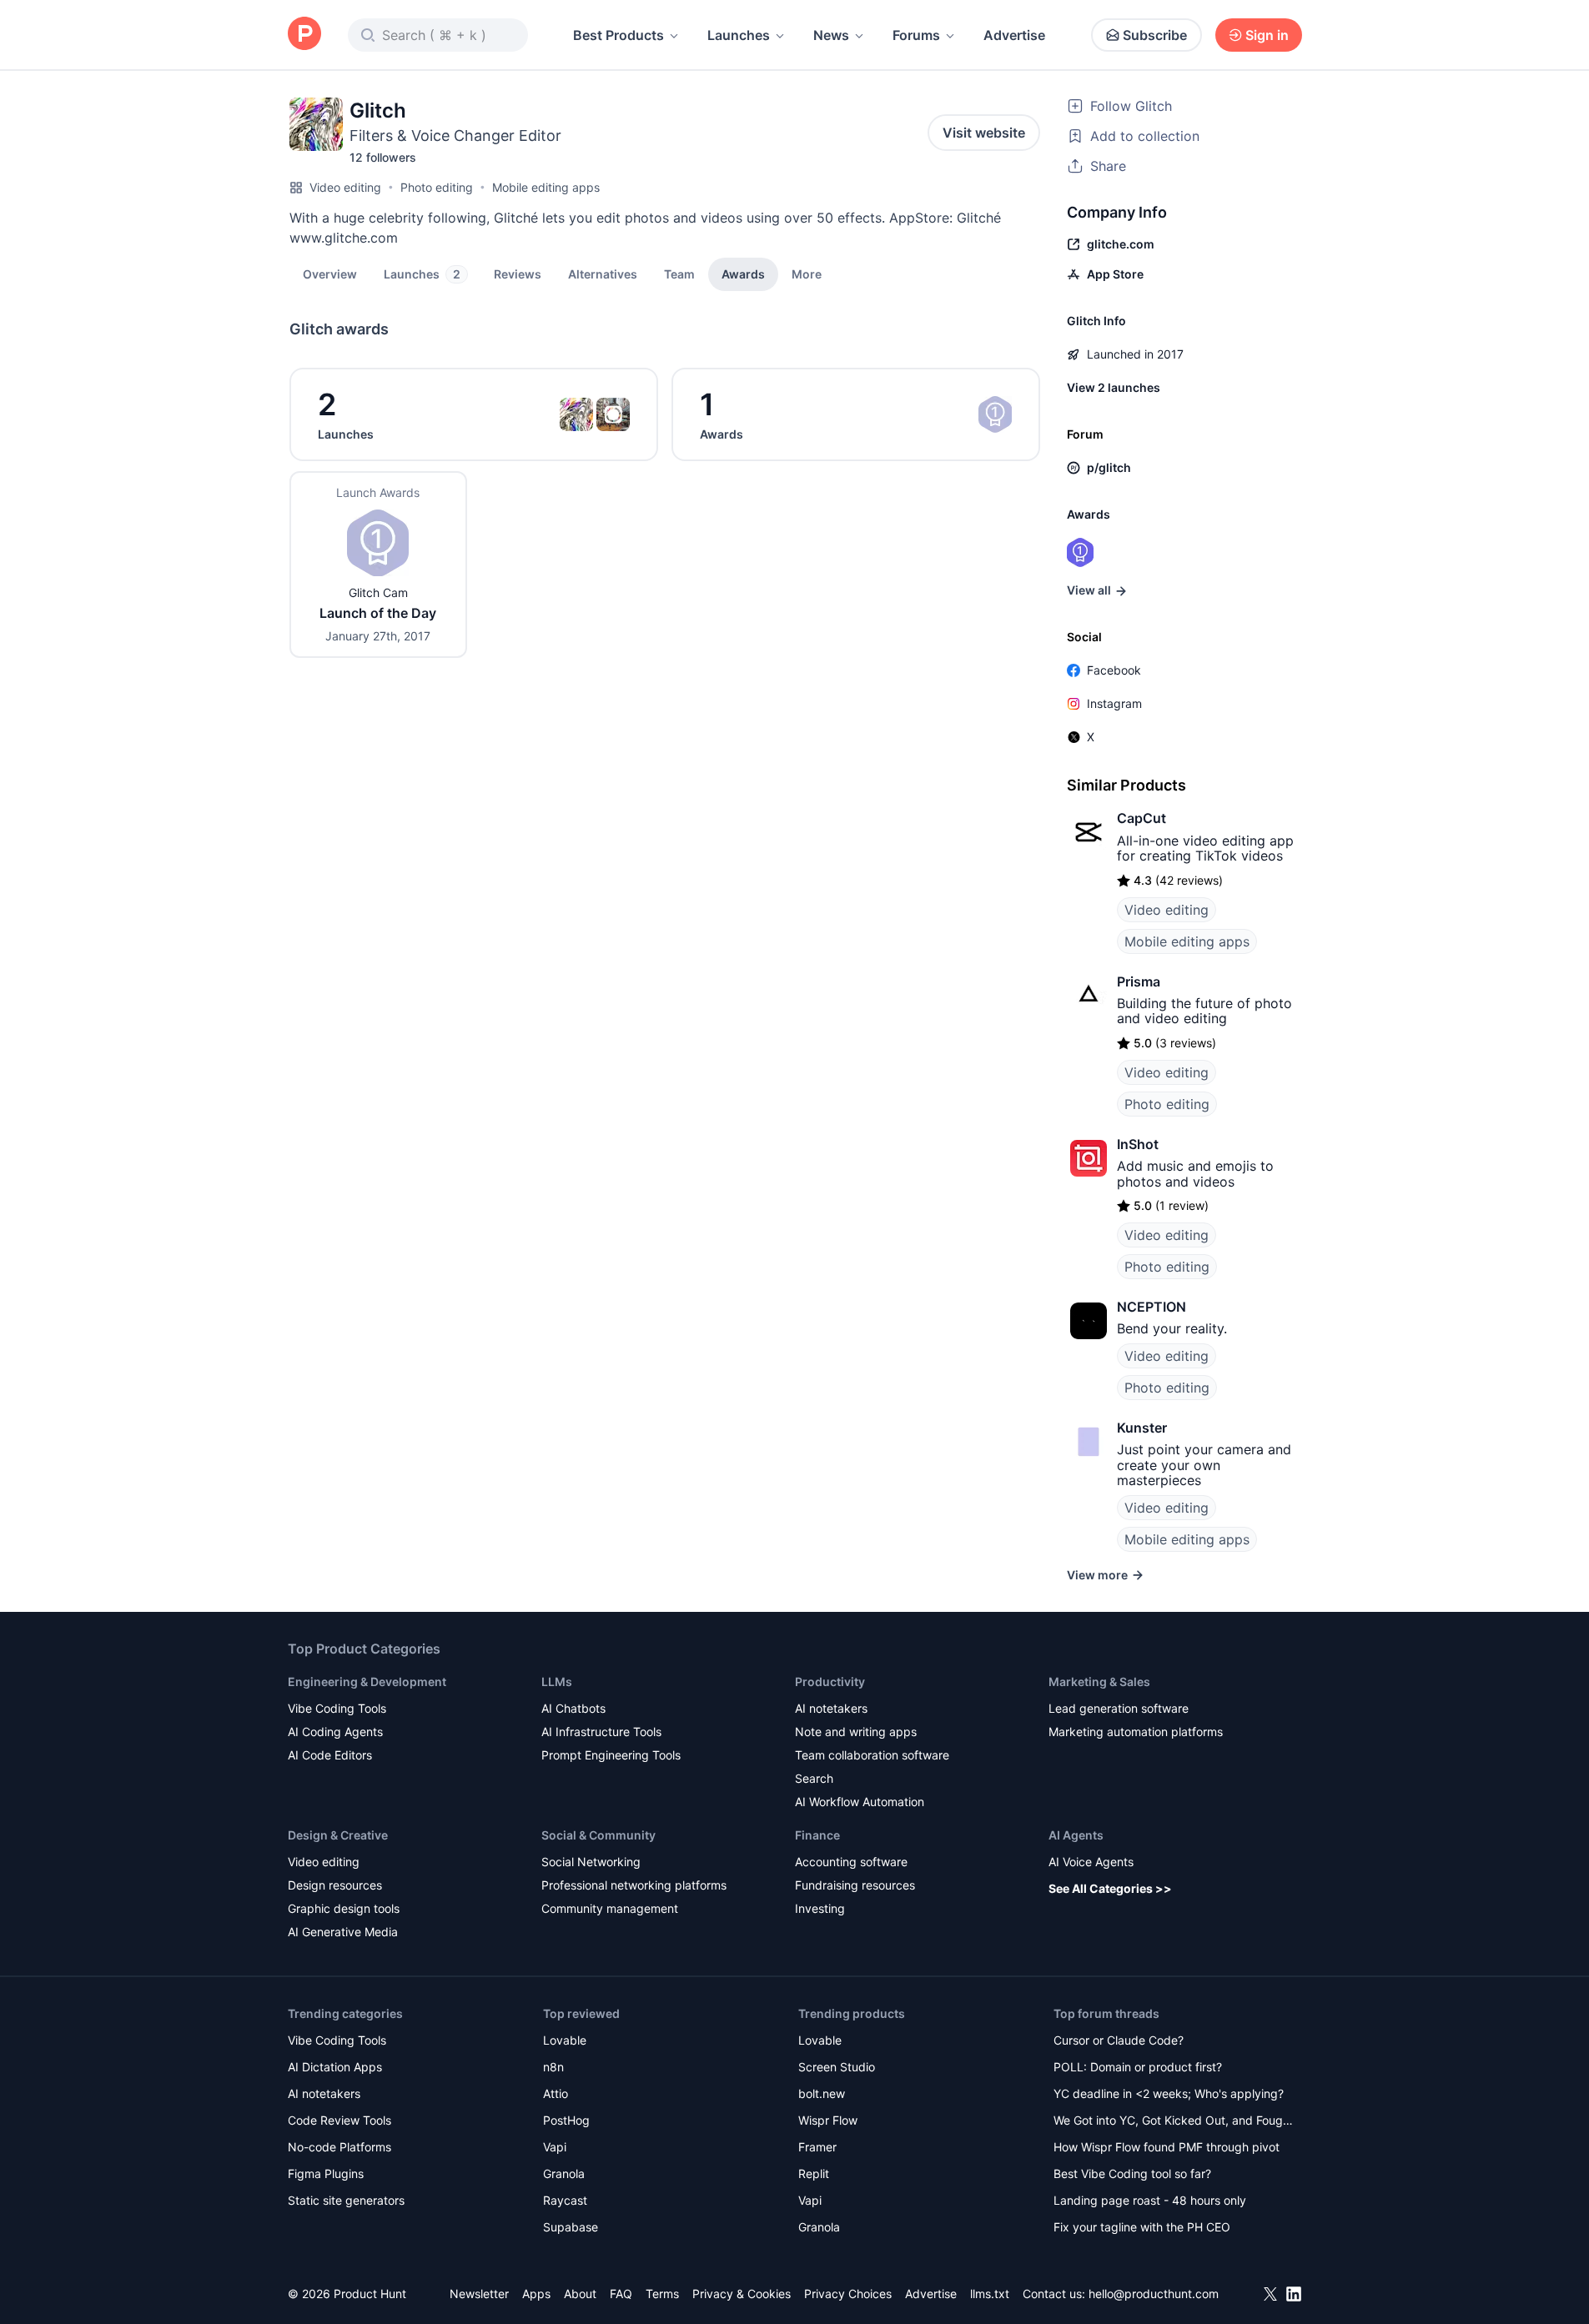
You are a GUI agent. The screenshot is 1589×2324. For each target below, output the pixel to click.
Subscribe (1155, 35)
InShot (1138, 1144)
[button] (807, 274)
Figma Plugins (326, 2173)
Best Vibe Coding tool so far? (1132, 2173)
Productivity (830, 1682)
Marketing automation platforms (1136, 1732)
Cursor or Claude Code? (1119, 2040)
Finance (817, 1835)
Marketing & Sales (1099, 1682)
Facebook (1114, 670)
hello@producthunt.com (1154, 2294)
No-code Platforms (339, 2147)
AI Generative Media (343, 1932)
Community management (610, 1908)
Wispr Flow (828, 2120)
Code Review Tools (339, 2120)
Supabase (571, 2227)
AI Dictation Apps (335, 2067)
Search (814, 1778)
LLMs (557, 1682)
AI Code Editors (330, 1755)
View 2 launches (1114, 387)
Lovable (565, 2040)
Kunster (1142, 1428)
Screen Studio (837, 2067)
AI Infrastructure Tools (601, 1732)
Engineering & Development (367, 1682)
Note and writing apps (856, 1732)
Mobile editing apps (546, 187)
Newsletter (479, 2294)
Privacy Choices (848, 2294)
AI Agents (1076, 1835)
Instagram (1114, 703)
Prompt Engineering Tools (611, 1755)
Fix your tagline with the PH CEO (1142, 2227)
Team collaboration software (872, 1755)
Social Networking (591, 1862)
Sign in (1267, 35)
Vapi (555, 2147)
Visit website (984, 133)
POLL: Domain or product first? (1138, 2067)
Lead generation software (1119, 1708)
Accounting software (851, 1862)
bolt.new (822, 2093)
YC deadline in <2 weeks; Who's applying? (1169, 2093)
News (831, 35)
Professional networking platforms (634, 1885)
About (580, 2294)
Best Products (619, 35)
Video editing (345, 187)
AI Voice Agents (1091, 1862)
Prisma (1139, 981)
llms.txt (990, 2294)
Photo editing (437, 187)
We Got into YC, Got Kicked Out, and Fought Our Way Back (1174, 2122)
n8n (553, 2067)
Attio (556, 2093)
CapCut (1141, 818)
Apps (536, 2294)
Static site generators (346, 2200)
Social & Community (598, 1835)
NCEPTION (1152, 1307)
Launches (739, 35)
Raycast (565, 2200)
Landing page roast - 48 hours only (1150, 2200)
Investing (820, 1908)
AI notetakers (831, 1708)
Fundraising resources (855, 1885)
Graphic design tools (344, 1908)
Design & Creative (338, 1835)
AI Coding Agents (335, 1732)
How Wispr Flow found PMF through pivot (1167, 2147)
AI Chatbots (573, 1708)
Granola (564, 2173)
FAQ (621, 2294)
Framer (817, 2147)
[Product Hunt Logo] (304, 35)
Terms (662, 2294)
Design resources (335, 1885)
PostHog (566, 2120)
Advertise (1014, 35)
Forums (916, 35)
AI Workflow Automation (860, 1802)
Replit (814, 2173)
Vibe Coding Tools (337, 1708)
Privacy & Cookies (742, 2294)
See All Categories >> (1110, 1888)
